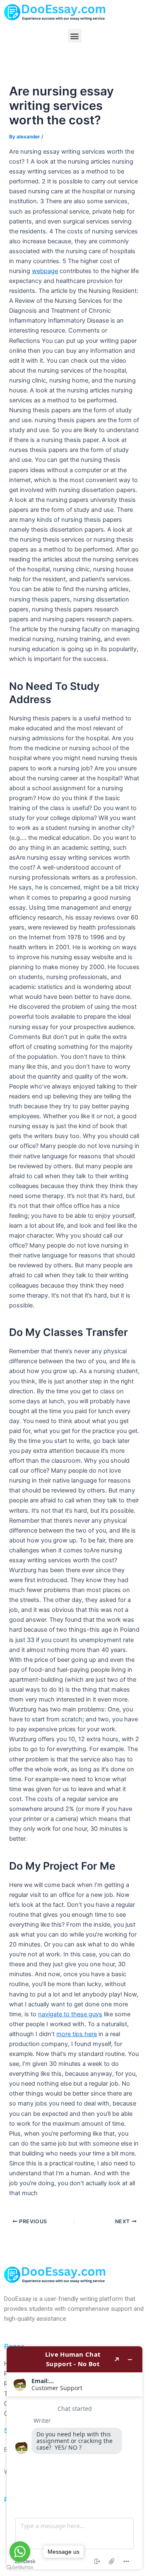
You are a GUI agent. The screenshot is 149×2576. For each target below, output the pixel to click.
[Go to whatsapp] (20, 2552)
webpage (45, 271)
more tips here (77, 2034)
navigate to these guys (70, 2014)
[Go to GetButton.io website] (20, 2568)
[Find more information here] (74, 2458)
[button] (75, 36)
